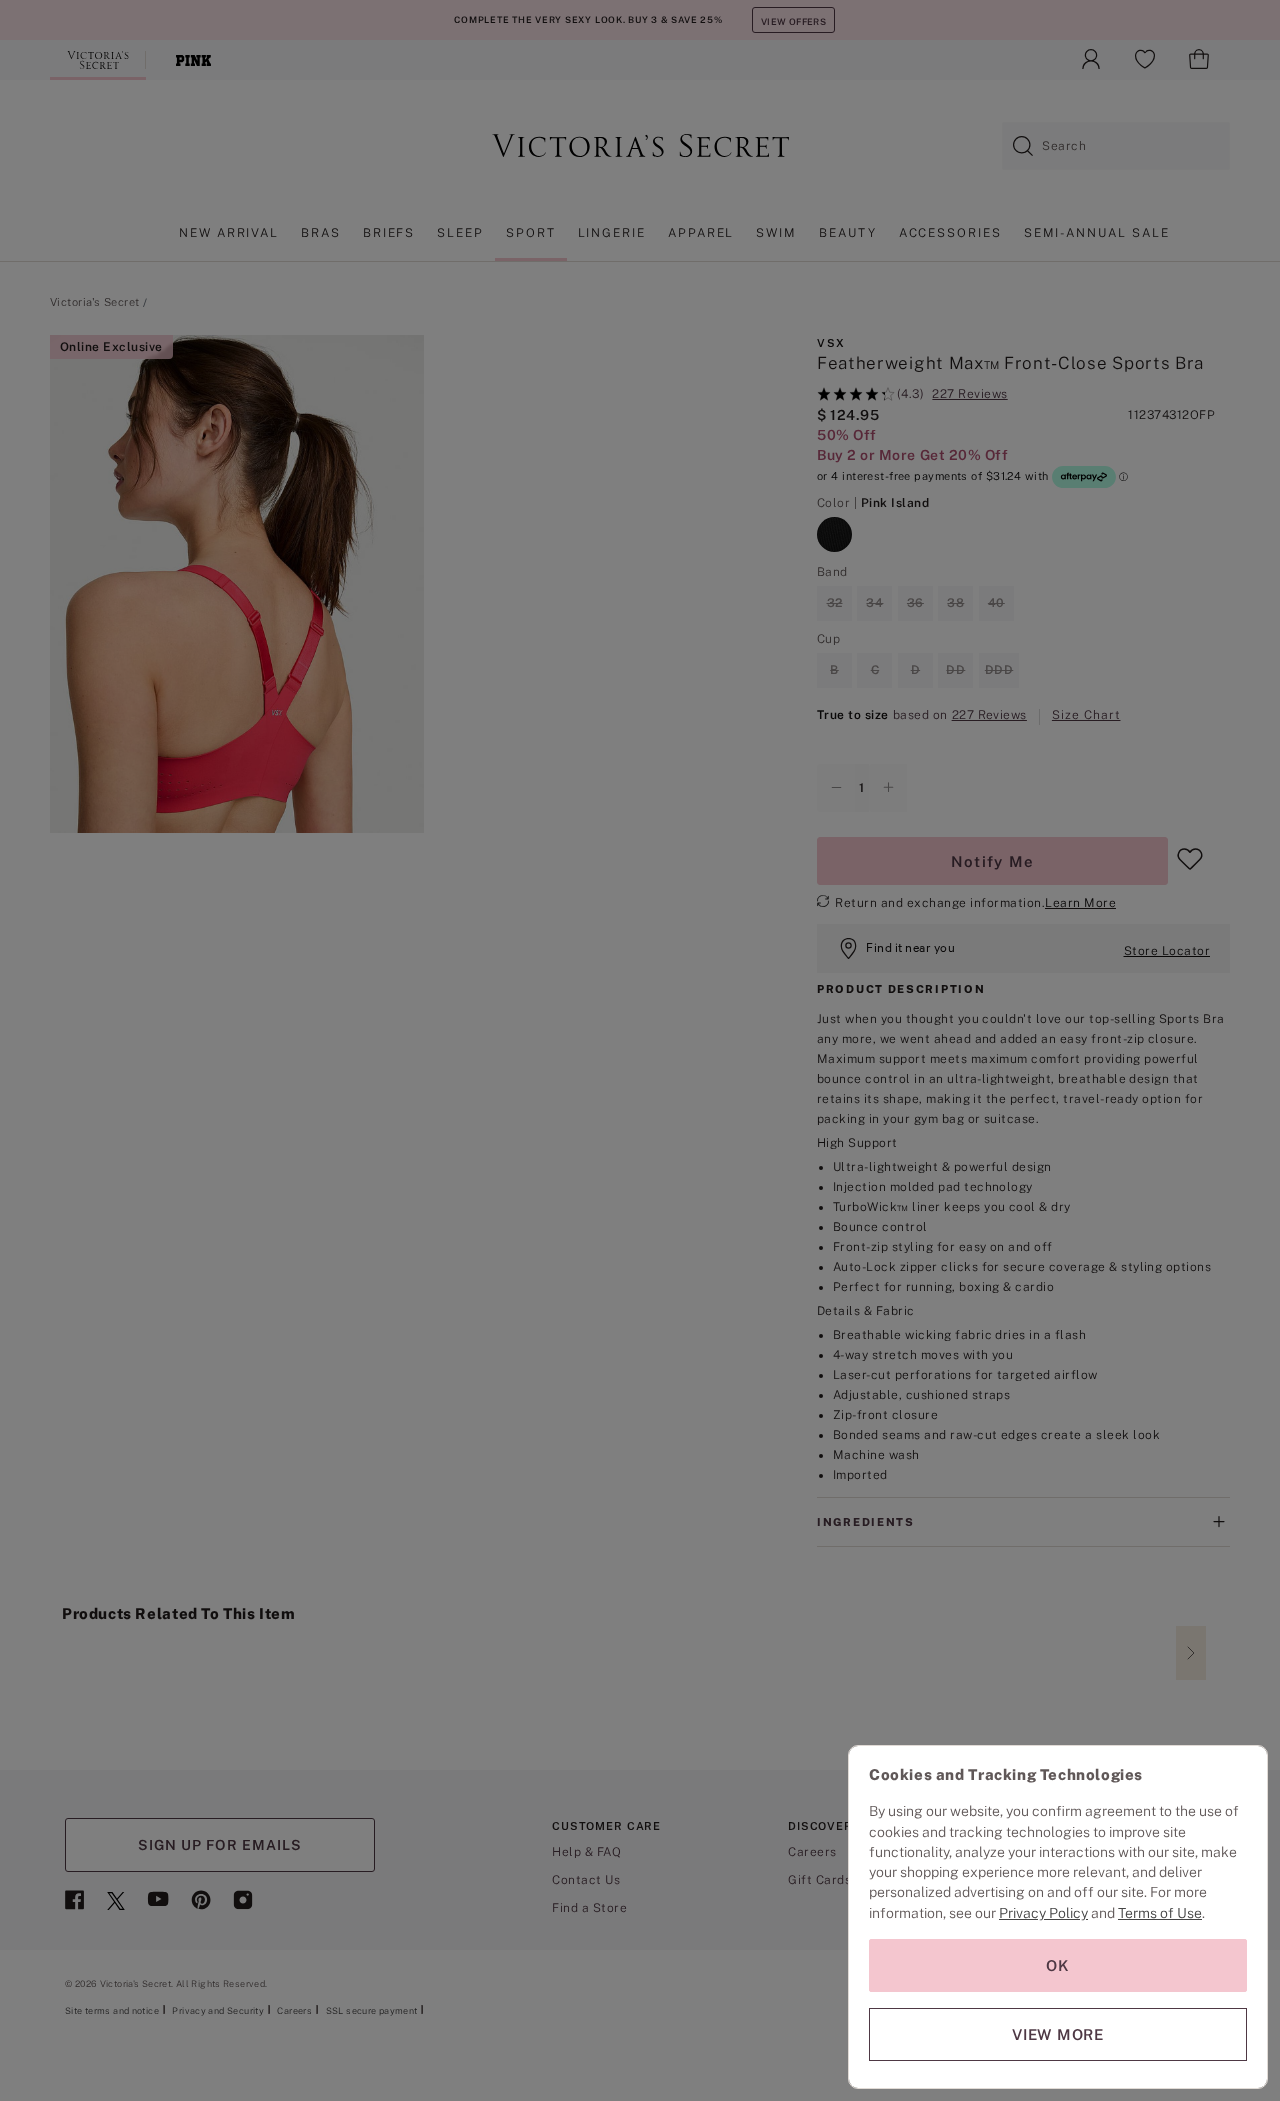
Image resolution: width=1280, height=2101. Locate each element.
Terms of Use (1160, 1913)
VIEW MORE (1058, 2034)
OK (1058, 1965)
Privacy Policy (1043, 1913)
